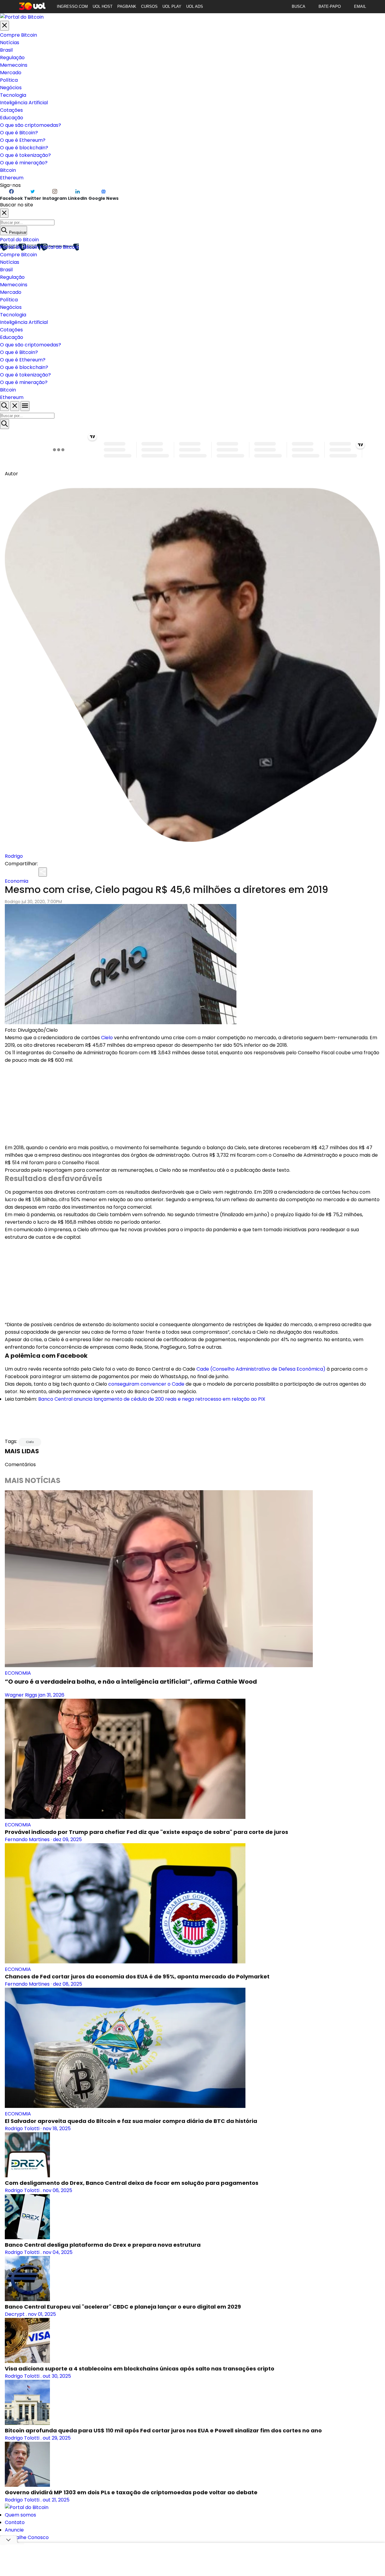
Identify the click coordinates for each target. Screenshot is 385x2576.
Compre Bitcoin (18, 35)
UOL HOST (103, 6)
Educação (12, 118)
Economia (17, 881)
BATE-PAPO (330, 6)
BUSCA (299, 6)
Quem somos (20, 2515)
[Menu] (25, 406)
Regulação (12, 58)
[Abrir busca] (5, 406)
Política (9, 80)
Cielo (107, 1038)
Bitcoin (8, 170)
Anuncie (14, 2530)
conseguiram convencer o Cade (146, 1384)
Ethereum (12, 178)
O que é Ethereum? (23, 140)
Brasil (6, 50)
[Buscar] (5, 424)
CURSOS (149, 6)
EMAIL (360, 6)
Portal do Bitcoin (19, 240)
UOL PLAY (172, 6)
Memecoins (14, 65)
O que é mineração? (24, 163)
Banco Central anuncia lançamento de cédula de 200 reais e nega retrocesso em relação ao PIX (152, 1399)
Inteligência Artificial (24, 103)
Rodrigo (14, 856)
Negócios (11, 88)
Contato (15, 2522)
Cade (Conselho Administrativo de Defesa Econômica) (261, 1369)
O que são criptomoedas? (31, 125)
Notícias (10, 43)
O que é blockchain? (24, 148)
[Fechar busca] (15, 406)
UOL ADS (195, 6)
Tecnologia (13, 95)
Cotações (11, 110)
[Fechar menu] (5, 26)
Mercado (11, 73)
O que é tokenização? (25, 155)
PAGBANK (127, 6)
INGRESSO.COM (72, 6)
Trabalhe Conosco (27, 2537)
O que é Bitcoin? (19, 133)
